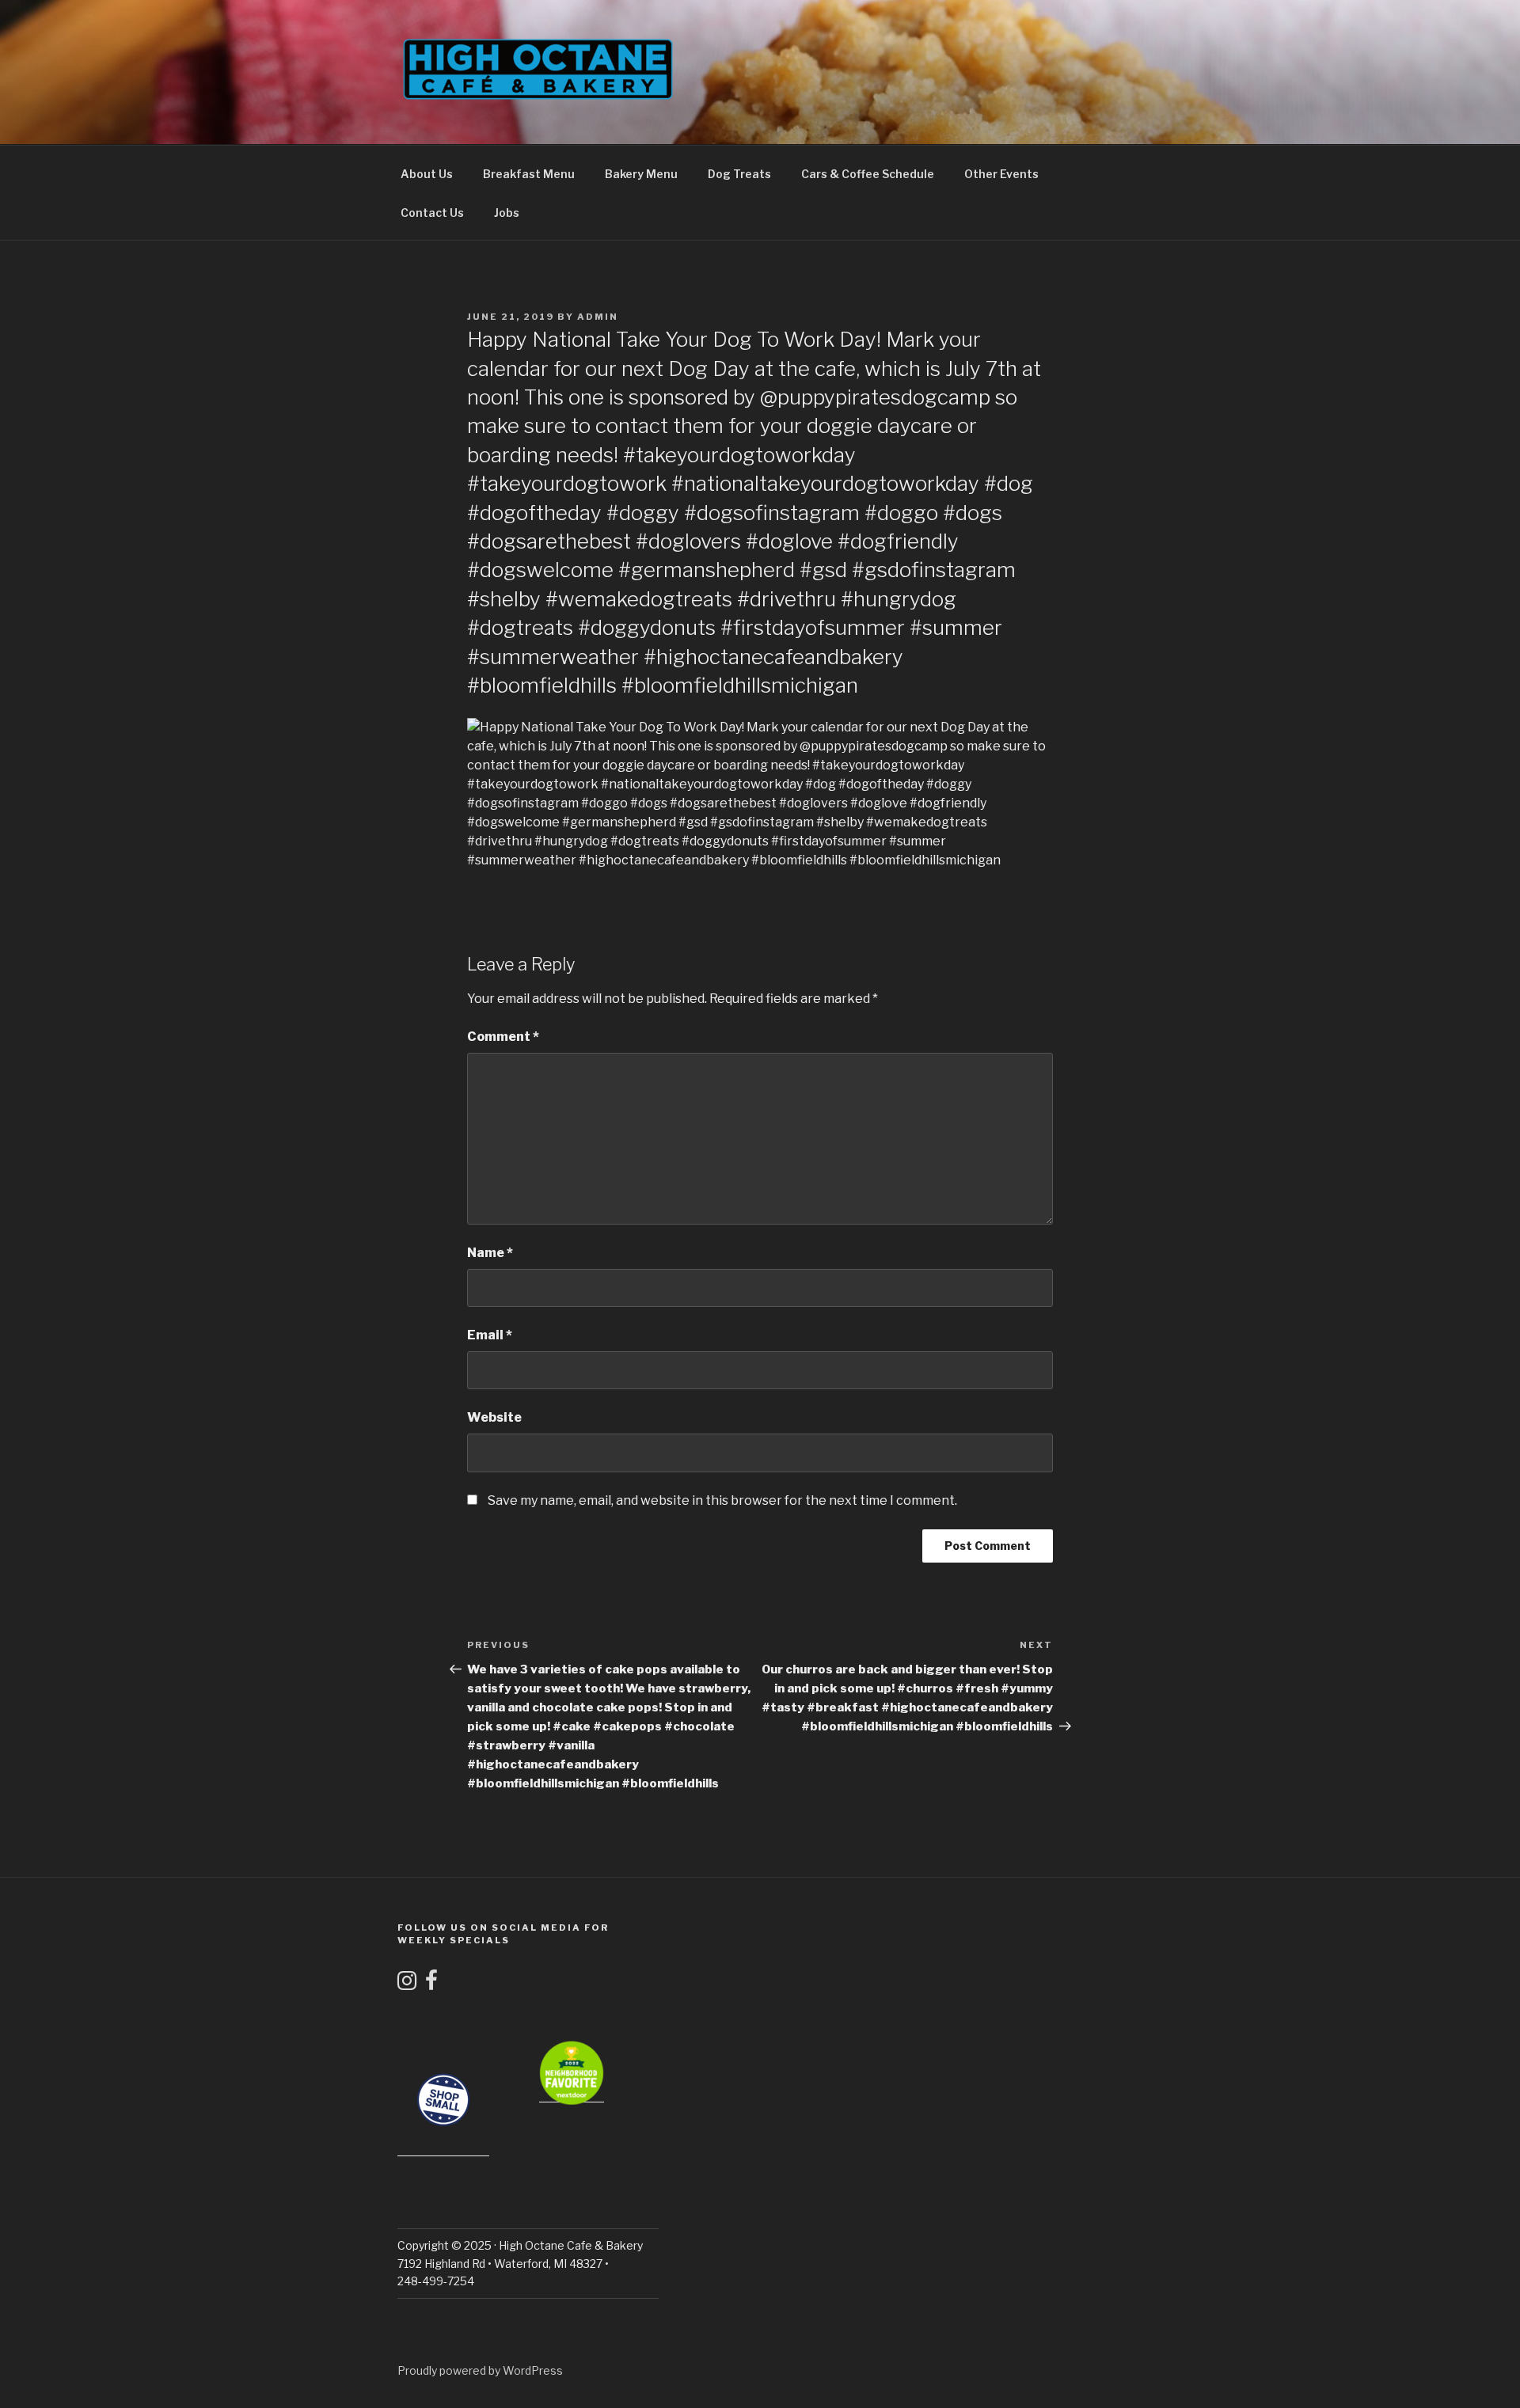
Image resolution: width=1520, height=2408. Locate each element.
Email (490, 1335)
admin (598, 317)
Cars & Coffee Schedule (868, 174)
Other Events (1001, 174)
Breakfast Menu (529, 174)
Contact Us (432, 213)
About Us (427, 174)
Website (494, 1417)
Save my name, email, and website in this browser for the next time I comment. (722, 1500)
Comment (503, 1037)
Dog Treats (739, 174)
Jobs (507, 213)
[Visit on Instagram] (407, 1984)
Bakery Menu (641, 174)
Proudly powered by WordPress (480, 2370)
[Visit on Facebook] (431, 1984)
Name (490, 1253)
